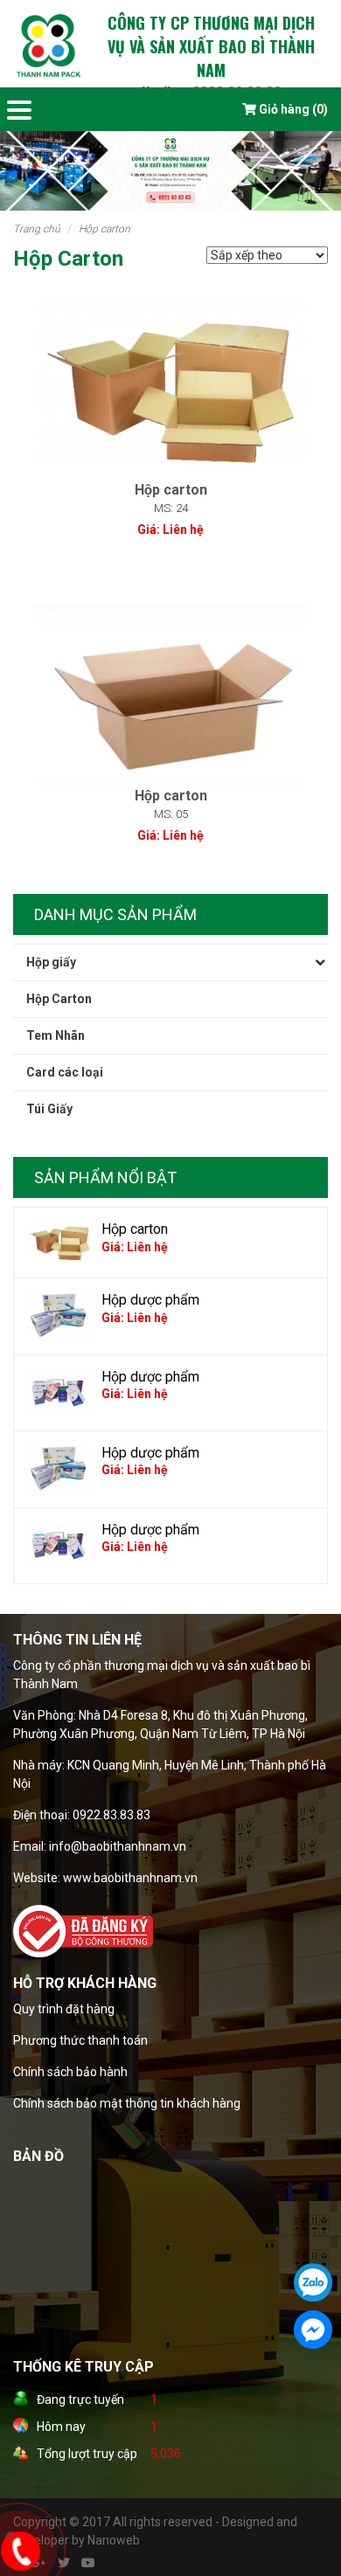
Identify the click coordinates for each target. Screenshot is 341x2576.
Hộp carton (135, 1229)
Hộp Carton (104, 229)
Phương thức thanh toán (80, 2040)
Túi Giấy (49, 1109)
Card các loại (65, 1072)
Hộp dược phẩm (150, 1300)
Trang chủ (37, 229)
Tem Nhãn (56, 1035)
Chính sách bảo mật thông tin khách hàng (127, 2103)
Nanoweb (114, 2540)
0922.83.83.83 (111, 1815)
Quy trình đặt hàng (64, 2009)
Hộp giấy (51, 962)
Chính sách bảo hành (70, 2072)
